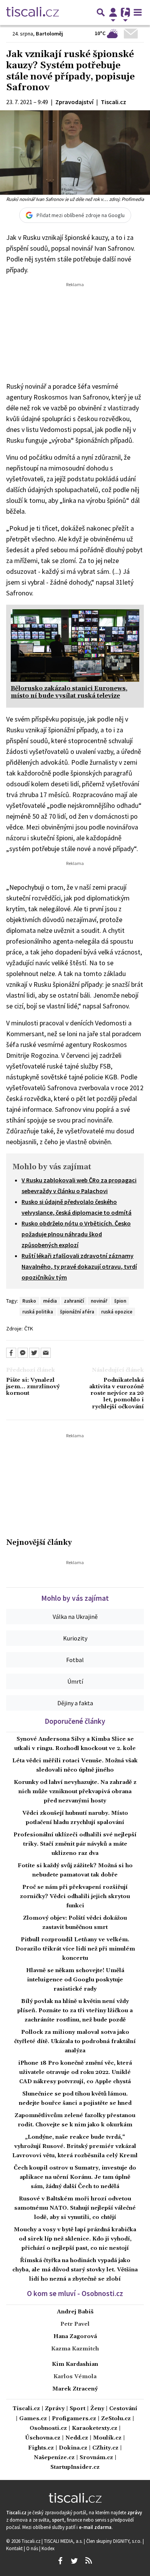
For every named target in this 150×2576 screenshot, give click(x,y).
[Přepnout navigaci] (113, 12)
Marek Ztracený (75, 2389)
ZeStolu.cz (116, 2419)
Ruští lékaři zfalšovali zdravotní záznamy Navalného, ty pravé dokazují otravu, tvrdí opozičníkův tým (79, 1266)
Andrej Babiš (75, 2312)
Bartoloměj (49, 34)
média (50, 1301)
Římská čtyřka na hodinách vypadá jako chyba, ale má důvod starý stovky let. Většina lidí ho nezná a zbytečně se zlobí (75, 2270)
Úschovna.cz (43, 2438)
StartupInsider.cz (75, 2467)
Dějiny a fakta (75, 1703)
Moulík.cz (107, 2438)
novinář (99, 1301)
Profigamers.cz (74, 2419)
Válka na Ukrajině (75, 1617)
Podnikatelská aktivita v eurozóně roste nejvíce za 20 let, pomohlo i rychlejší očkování (117, 1394)
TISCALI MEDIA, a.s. (64, 2541)
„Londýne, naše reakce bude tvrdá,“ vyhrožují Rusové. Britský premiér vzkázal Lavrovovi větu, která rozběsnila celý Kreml (75, 2146)
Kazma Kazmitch (75, 2349)
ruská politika (38, 1312)
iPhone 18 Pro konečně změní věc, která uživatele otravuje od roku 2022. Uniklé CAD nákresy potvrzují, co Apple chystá (75, 2072)
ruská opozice (117, 1312)
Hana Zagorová (75, 2337)
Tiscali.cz (26, 2409)
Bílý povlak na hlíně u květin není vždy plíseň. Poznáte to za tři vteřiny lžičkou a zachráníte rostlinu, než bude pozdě (75, 2011)
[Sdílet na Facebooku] (11, 1353)
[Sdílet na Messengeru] (23, 1353)
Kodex (48, 2548)
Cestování (123, 2409)
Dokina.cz (73, 2448)
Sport (77, 2409)
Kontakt (15, 2548)
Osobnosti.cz (48, 2428)
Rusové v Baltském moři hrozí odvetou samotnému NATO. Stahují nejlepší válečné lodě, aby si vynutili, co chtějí (75, 2208)
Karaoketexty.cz (95, 2428)
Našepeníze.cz (54, 2458)
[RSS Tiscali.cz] (88, 2561)
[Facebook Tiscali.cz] (60, 2561)
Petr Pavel (75, 2324)
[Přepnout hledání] (101, 12)
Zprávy (55, 2409)
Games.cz (33, 2419)
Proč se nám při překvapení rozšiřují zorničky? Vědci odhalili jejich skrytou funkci (75, 1897)
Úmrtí (75, 1681)
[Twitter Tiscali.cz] (74, 2561)
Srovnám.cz (96, 2458)
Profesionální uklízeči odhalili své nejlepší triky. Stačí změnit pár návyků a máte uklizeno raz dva (75, 1844)
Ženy (97, 2409)
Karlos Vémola (75, 2377)
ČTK (29, 1328)
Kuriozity (75, 1638)
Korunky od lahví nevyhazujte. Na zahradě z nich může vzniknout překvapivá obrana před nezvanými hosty (75, 1792)
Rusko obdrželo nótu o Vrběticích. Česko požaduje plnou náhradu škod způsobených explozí (76, 1234)
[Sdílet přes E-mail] (46, 1353)
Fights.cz (41, 2448)
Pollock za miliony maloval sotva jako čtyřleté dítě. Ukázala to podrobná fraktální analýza (75, 2042)
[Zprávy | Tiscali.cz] (32, 12)
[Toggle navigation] (138, 12)
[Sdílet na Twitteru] (34, 1353)
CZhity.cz (105, 2448)
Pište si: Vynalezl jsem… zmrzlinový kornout (33, 1387)
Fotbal (75, 1660)
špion (120, 1301)
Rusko (29, 1301)
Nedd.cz (77, 2438)
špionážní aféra (77, 1312)
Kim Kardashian (75, 2364)
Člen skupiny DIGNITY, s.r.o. (114, 2541)
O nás (33, 2548)
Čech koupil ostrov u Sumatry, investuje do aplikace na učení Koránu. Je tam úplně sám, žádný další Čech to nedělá (75, 2177)
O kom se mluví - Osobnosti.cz (75, 2293)
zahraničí (74, 1301)
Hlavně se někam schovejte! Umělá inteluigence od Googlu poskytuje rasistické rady (75, 1980)
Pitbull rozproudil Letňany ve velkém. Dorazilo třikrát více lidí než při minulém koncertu (75, 1949)
